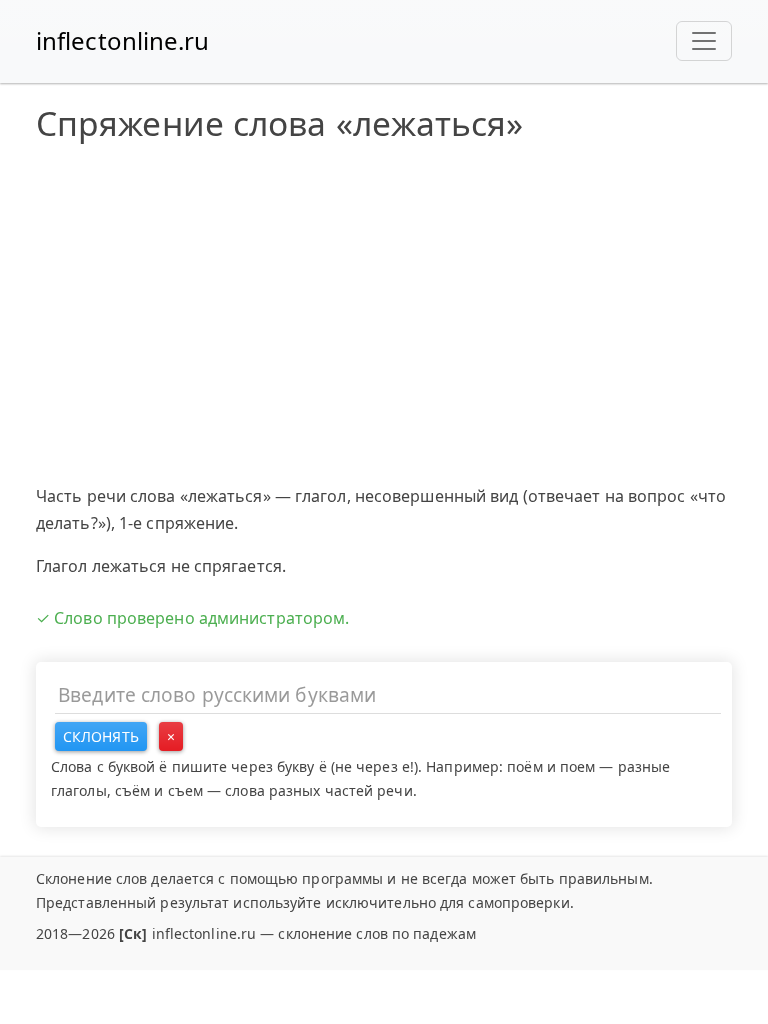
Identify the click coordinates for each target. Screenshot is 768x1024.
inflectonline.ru (123, 40)
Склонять (101, 736)
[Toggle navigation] (704, 41)
